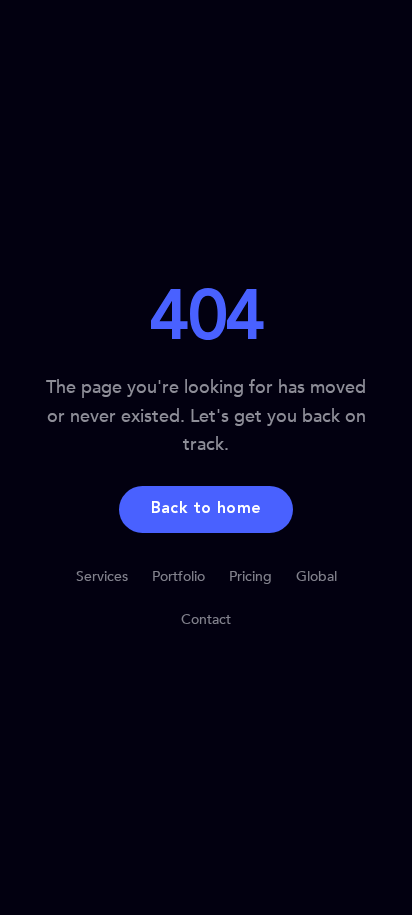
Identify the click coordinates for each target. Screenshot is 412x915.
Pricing (250, 576)
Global (316, 576)
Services (102, 576)
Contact (206, 619)
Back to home (206, 509)
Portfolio (178, 576)
